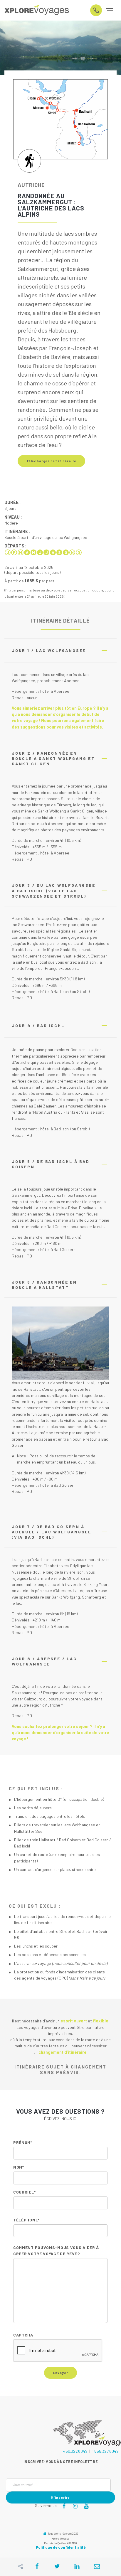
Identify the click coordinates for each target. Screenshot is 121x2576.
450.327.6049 (75, 2451)
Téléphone (26, 2220)
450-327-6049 (96, 10)
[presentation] (58, 2351)
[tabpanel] (60, 48)
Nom (19, 2167)
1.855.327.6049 (105, 2451)
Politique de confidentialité (61, 2547)
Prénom (23, 2142)
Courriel (24, 2192)
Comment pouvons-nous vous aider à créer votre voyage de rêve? (56, 2250)
